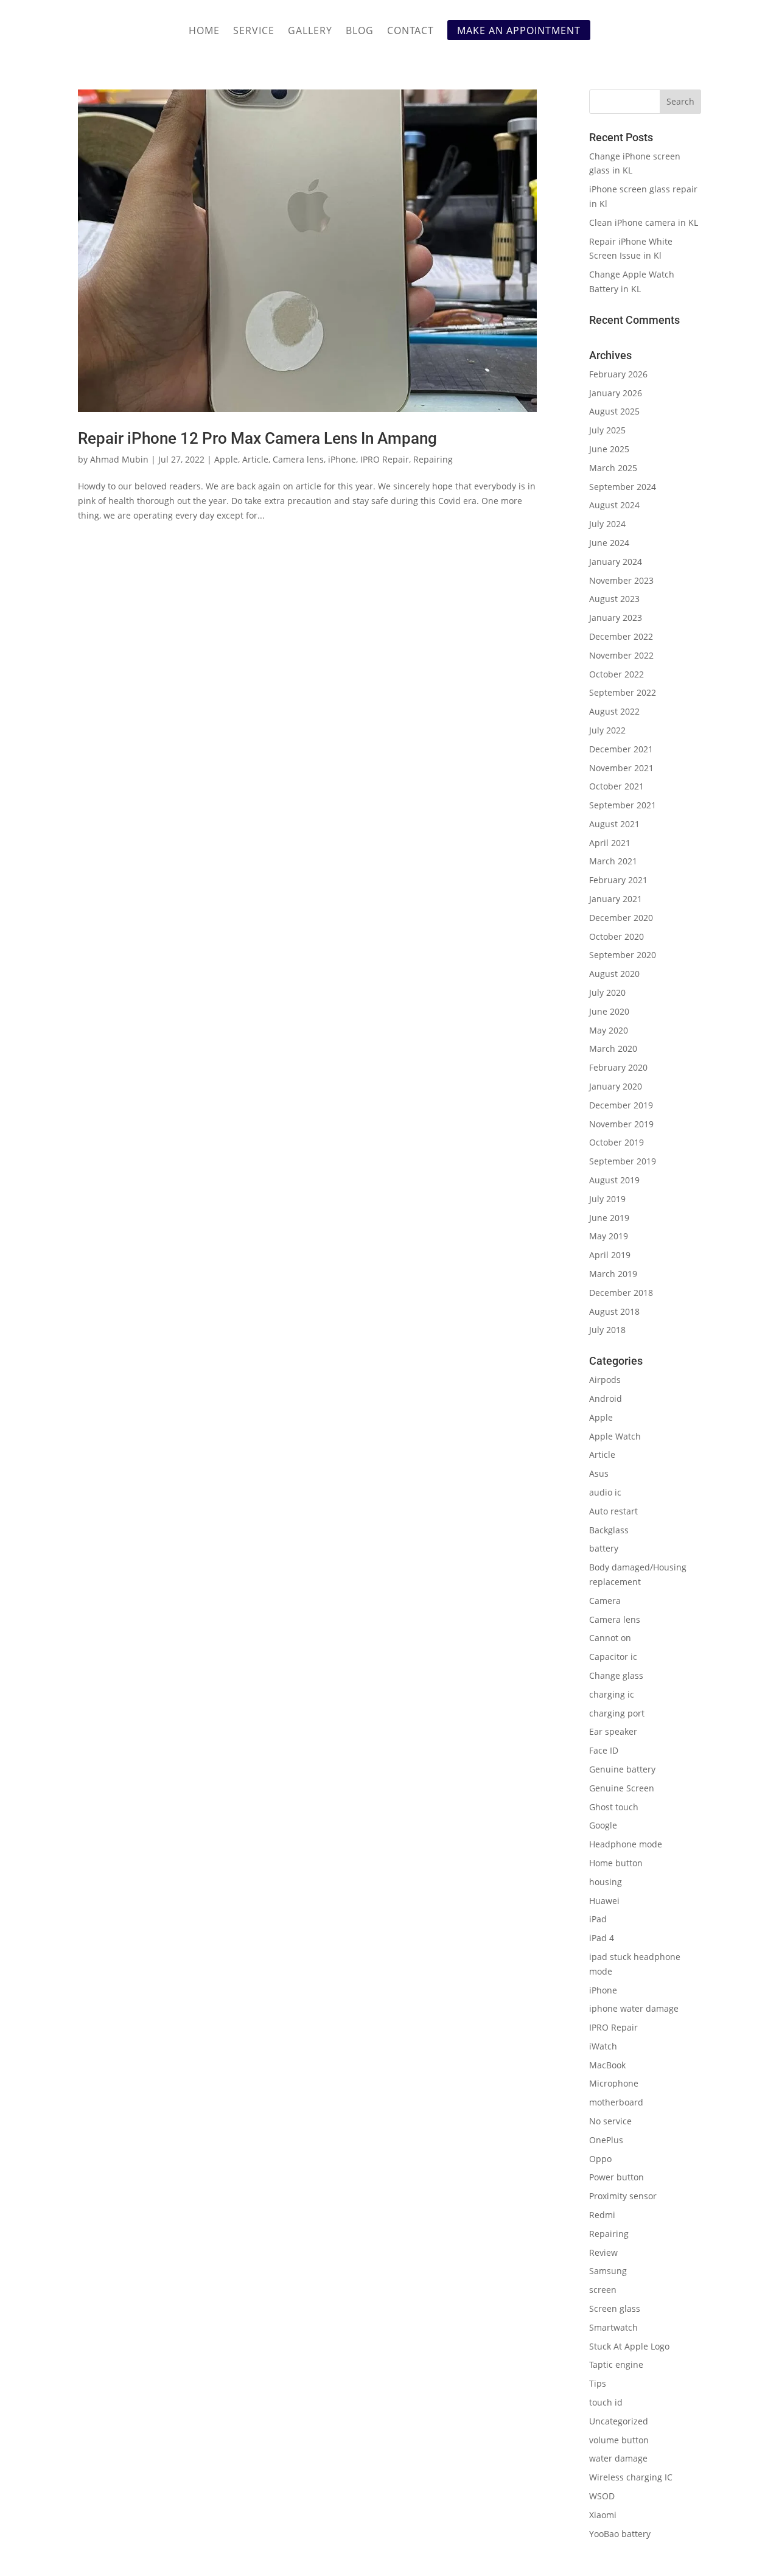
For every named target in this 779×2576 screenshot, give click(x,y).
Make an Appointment (519, 30)
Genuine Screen (622, 1788)
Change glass (616, 1675)
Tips (598, 2383)
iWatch (603, 2046)
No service (610, 2121)
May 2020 (609, 1030)
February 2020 (618, 1067)
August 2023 (614, 599)
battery (604, 1548)
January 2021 (616, 899)
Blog (360, 32)
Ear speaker (613, 1731)
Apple (226, 459)
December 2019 (621, 1105)
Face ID (604, 1750)
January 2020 (616, 1086)
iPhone (342, 459)
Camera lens (298, 459)
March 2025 (613, 468)
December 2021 (621, 749)
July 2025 (607, 430)
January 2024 (616, 562)
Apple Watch (615, 1436)
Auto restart (613, 1511)
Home (204, 32)
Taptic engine (616, 2364)
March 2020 (613, 1048)
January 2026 (616, 393)
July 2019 (607, 1199)
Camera (605, 1601)
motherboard (616, 2102)
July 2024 (607, 524)
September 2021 (623, 805)
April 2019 (610, 1255)
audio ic (605, 1492)
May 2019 (609, 1236)
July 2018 (607, 1330)
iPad (598, 1919)
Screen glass (615, 2308)
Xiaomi (603, 2515)
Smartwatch (613, 2327)
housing (606, 1882)
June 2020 (609, 1011)
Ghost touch (614, 1807)
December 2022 (621, 636)
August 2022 (614, 711)
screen (603, 2290)
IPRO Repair (385, 459)
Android (606, 1398)
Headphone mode (626, 1844)
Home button (616, 1863)
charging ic (612, 1694)
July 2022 (607, 730)
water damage (618, 2458)
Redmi (602, 2215)
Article (255, 459)
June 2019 (609, 1218)
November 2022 (621, 655)
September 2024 (623, 487)
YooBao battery (620, 2534)
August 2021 (614, 824)
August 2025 (614, 411)
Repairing (433, 459)
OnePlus (606, 2140)
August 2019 (614, 1180)
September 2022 (623, 692)
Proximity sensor (623, 2196)
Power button (617, 2177)
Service (254, 32)
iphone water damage (634, 2008)
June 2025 (609, 449)
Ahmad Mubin (119, 459)
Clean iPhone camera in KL (645, 222)
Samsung (608, 2271)
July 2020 (607, 992)
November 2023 (621, 580)
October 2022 (617, 674)
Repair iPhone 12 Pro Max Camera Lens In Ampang (257, 438)
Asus (599, 1473)
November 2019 (621, 1124)
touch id (606, 2402)
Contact (410, 32)
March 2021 (613, 861)
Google (603, 1825)
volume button (619, 2440)
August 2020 (614, 974)
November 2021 (621, 768)
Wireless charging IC (631, 2477)
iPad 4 (602, 1938)
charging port (617, 1713)
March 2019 (613, 1274)
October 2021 (617, 786)
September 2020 (623, 955)
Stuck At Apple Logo (629, 2346)
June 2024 (609, 543)
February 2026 (618, 374)
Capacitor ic (613, 1657)
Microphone (614, 2083)
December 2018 (621, 1293)
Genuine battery (622, 1769)
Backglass (609, 1530)
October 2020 (617, 936)
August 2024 (614, 505)
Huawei (604, 1901)
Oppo (600, 2159)
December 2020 (621, 918)
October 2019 (617, 1142)
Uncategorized (619, 2421)
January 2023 (616, 618)
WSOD (602, 2496)
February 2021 (618, 880)
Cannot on (610, 1638)
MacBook (607, 2065)
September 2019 (623, 1161)
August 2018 (614, 1311)
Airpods (605, 1380)
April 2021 (610, 843)
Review (603, 2252)
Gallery (310, 32)
